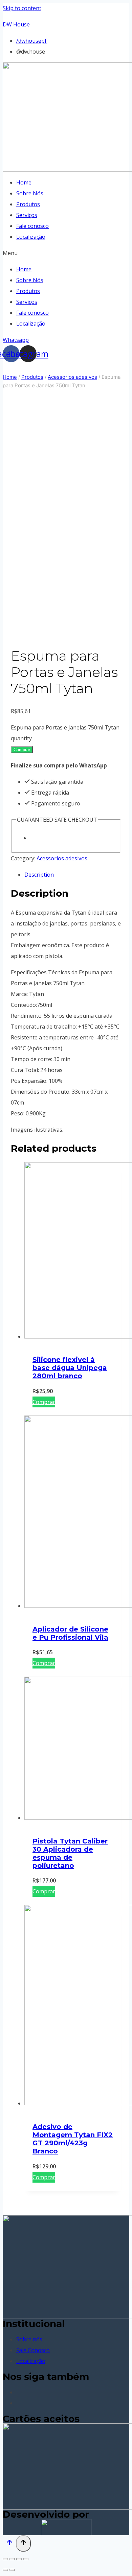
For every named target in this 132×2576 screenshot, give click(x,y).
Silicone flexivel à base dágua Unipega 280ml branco (70, 1368)
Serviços (27, 215)
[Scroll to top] (9, 2544)
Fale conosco (32, 226)
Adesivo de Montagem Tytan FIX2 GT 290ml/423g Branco (73, 2139)
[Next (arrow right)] (12, 2570)
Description (39, 875)
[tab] (73, 875)
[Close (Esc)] (5, 2559)
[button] (66, 253)
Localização (31, 237)
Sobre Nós (30, 193)
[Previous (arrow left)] (5, 2570)
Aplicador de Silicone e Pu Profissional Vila (70, 1633)
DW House (16, 24)
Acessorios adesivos (62, 858)
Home (24, 182)
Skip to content (22, 8)
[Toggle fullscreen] (19, 2559)
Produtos (28, 204)
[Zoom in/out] (26, 2559)
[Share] (12, 2559)
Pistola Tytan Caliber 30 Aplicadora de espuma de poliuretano (70, 1853)
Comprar (22, 750)
